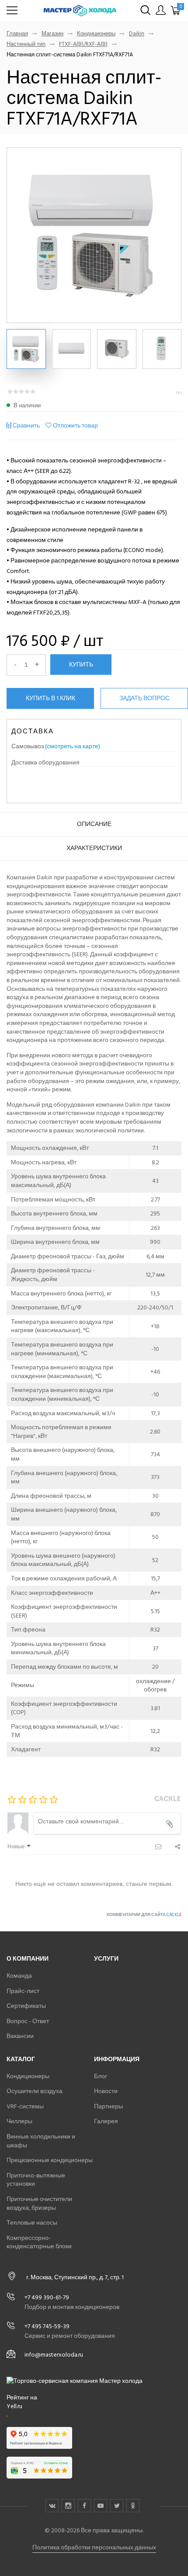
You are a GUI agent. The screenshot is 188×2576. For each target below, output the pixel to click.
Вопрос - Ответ (28, 2021)
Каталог (21, 2059)
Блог (101, 2076)
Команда (19, 1976)
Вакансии (20, 2036)
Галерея (106, 2121)
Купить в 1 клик (50, 698)
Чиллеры (19, 2121)
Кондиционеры (96, 34)
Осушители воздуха (35, 2091)
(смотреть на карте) (73, 746)
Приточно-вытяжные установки (36, 2180)
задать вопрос (144, 698)
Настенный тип (26, 44)
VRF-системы (25, 2106)
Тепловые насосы (32, 2223)
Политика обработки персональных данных (94, 2547)
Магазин (52, 34)
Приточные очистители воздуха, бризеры (39, 2203)
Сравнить (26, 425)
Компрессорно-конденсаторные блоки (39, 2242)
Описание (94, 824)
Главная (17, 34)
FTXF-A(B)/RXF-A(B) (83, 44)
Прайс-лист (23, 1991)
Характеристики (94, 848)
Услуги (106, 1959)
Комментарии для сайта (144, 1915)
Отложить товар (75, 425)
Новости (106, 2091)
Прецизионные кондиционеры (50, 2160)
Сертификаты (26, 2006)
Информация (117, 2059)
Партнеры (108, 2106)
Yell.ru (14, 2406)
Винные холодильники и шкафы (41, 2141)
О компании (28, 1959)
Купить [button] (81, 664)
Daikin (137, 34)
